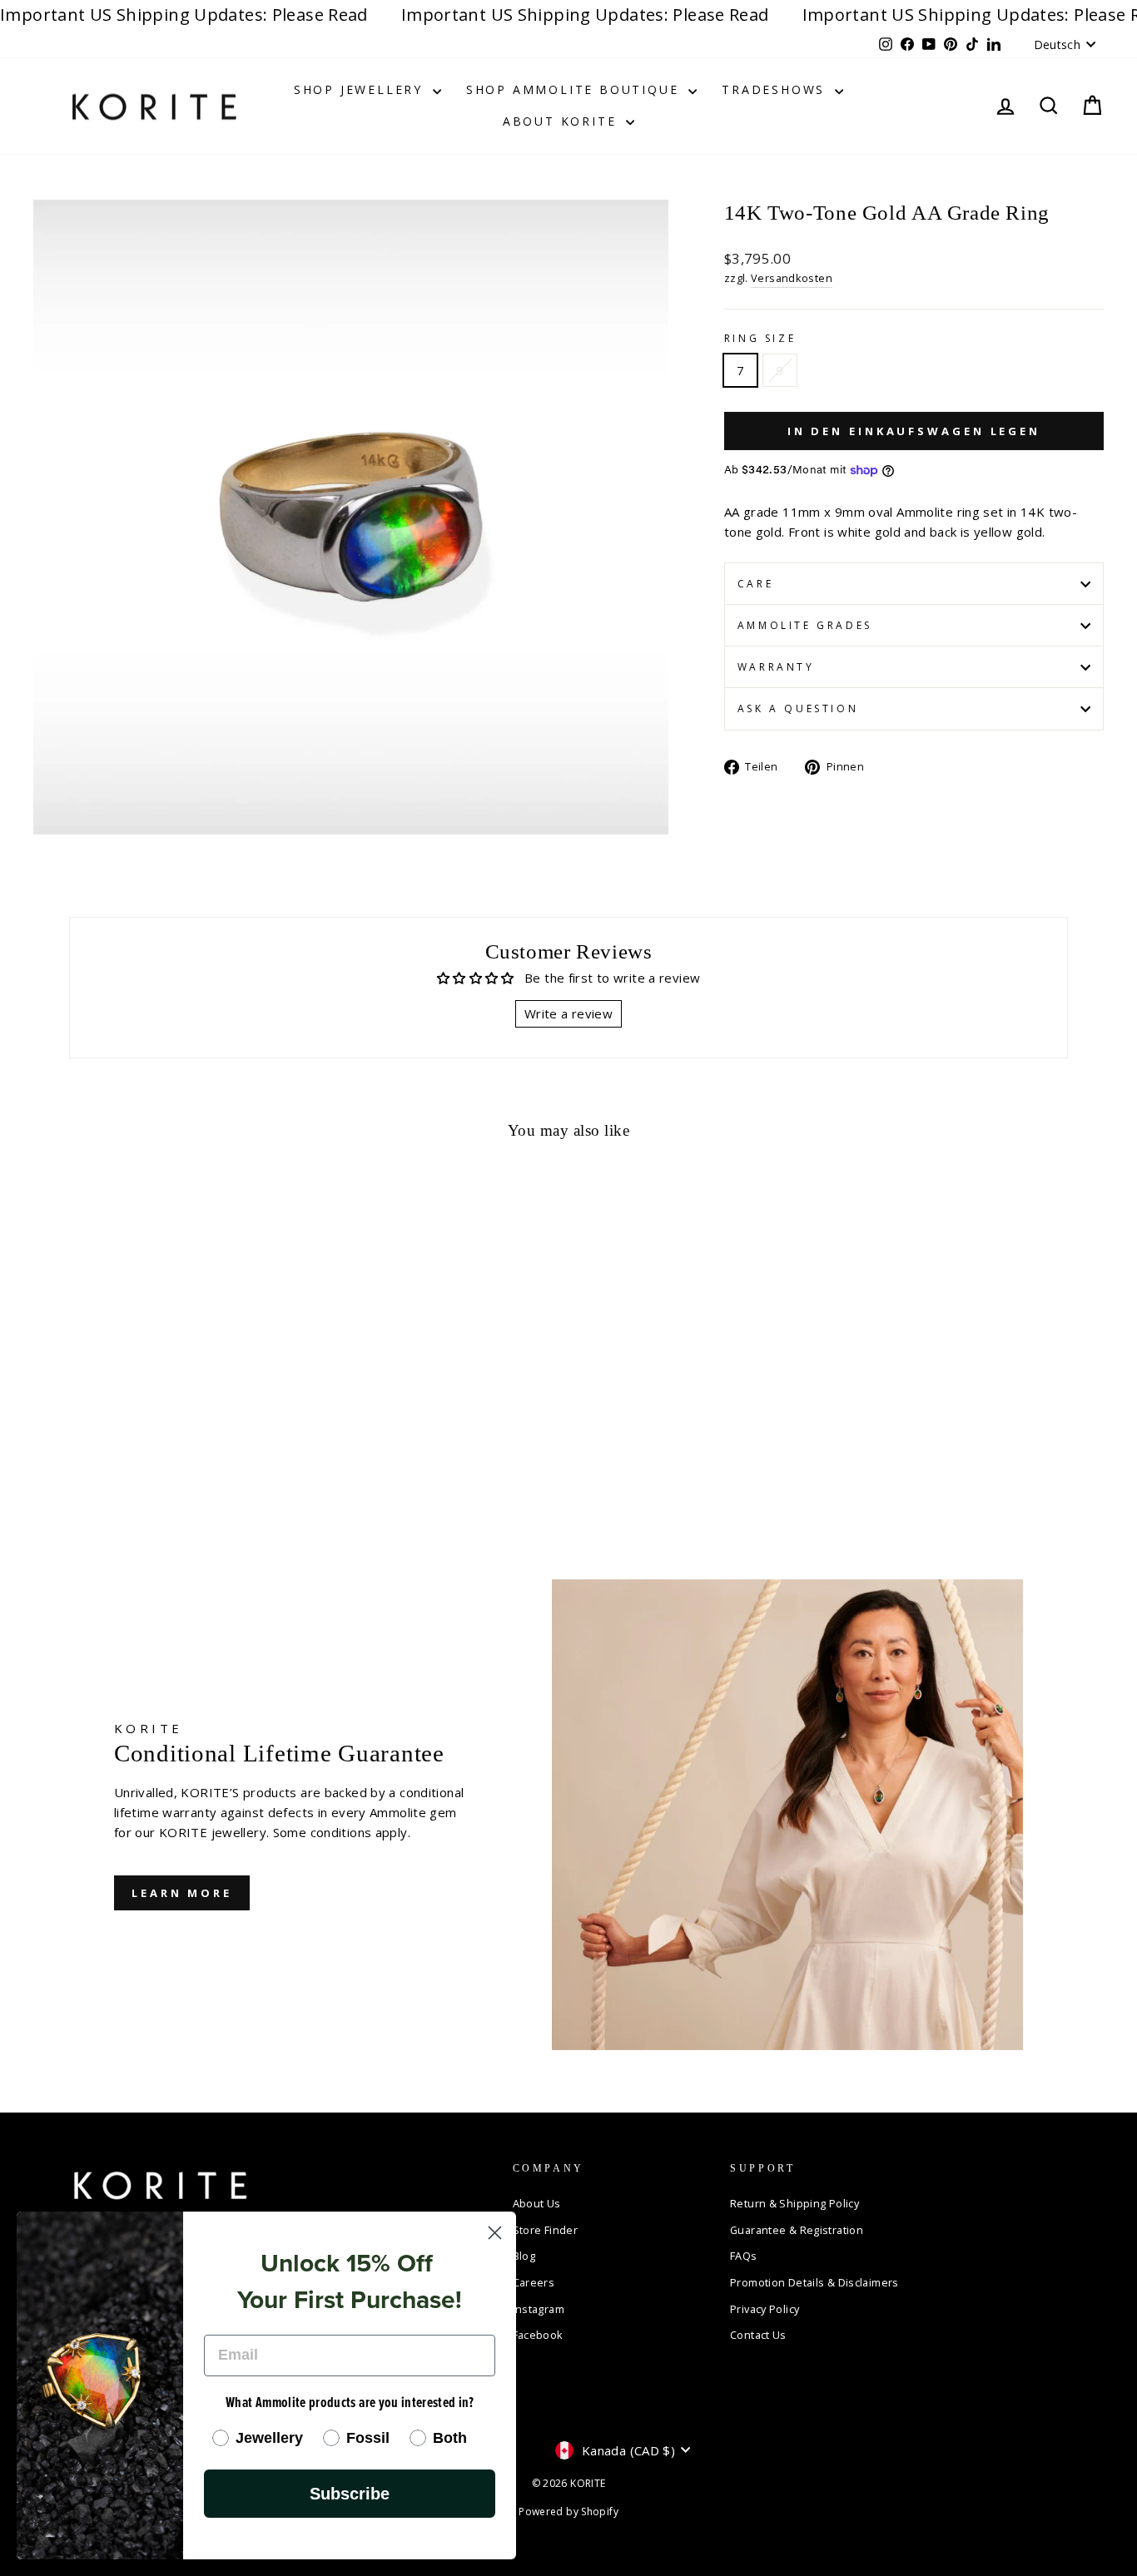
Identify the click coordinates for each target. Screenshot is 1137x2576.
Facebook (538, 2335)
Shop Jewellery (361, 89)
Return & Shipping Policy (794, 2203)
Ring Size (760, 338)
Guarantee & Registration (797, 2230)
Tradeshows (776, 89)
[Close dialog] (495, 2233)
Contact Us (758, 2335)
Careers (534, 2282)
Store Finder (546, 2230)
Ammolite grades (805, 625)
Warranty (776, 667)
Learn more (182, 1893)
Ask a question (798, 708)
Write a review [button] (568, 1013)
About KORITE (562, 121)
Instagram (539, 2309)
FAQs (744, 2256)
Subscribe (350, 2494)
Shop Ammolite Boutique (575, 89)
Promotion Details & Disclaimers (814, 2282)
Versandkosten (792, 278)
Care (755, 584)
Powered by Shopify (568, 2512)
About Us (537, 2203)
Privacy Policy (765, 2309)
